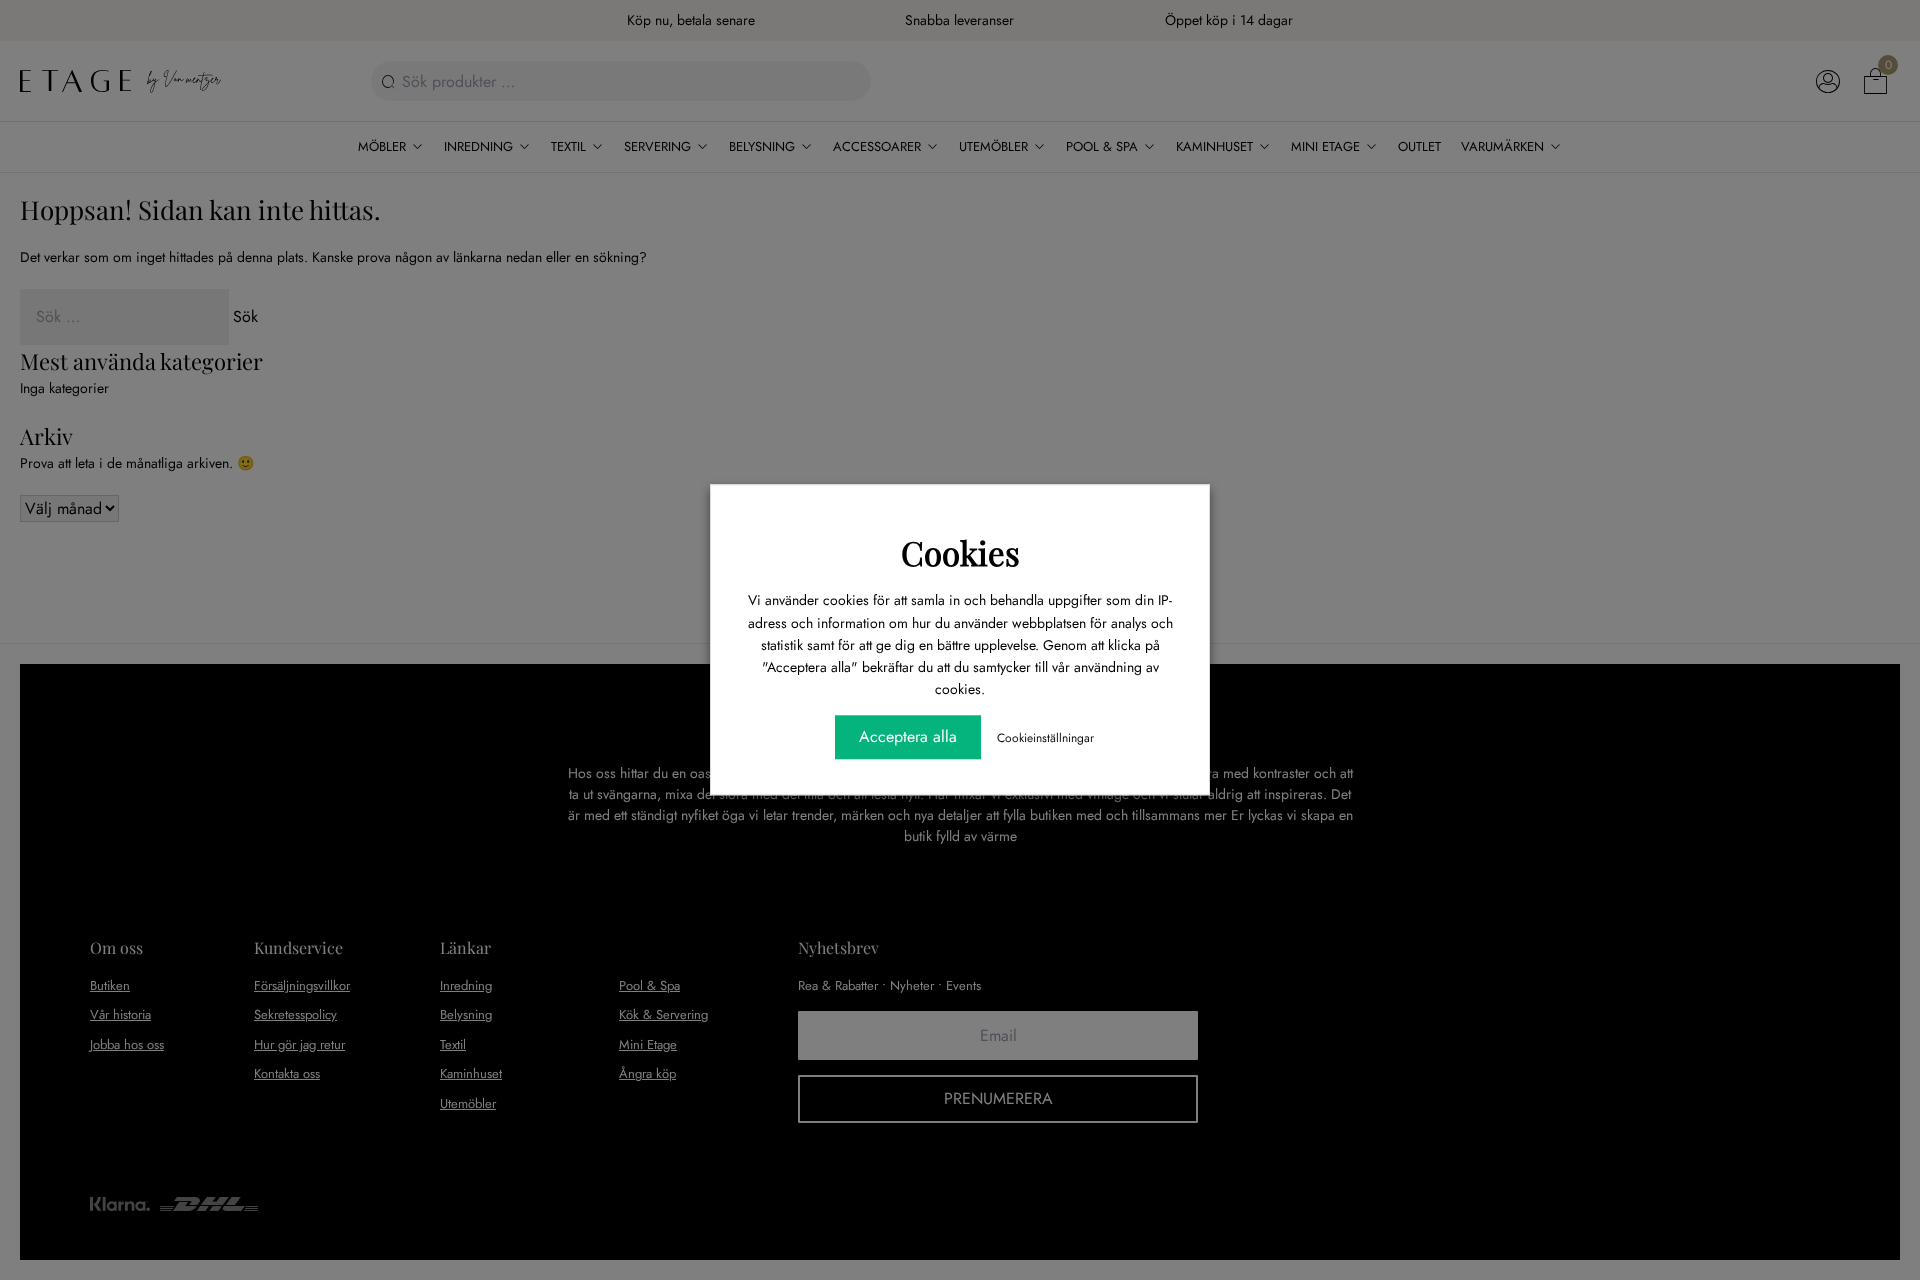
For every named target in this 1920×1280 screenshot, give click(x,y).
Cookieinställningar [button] (1045, 739)
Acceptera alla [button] (908, 737)
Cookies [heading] (960, 552)
